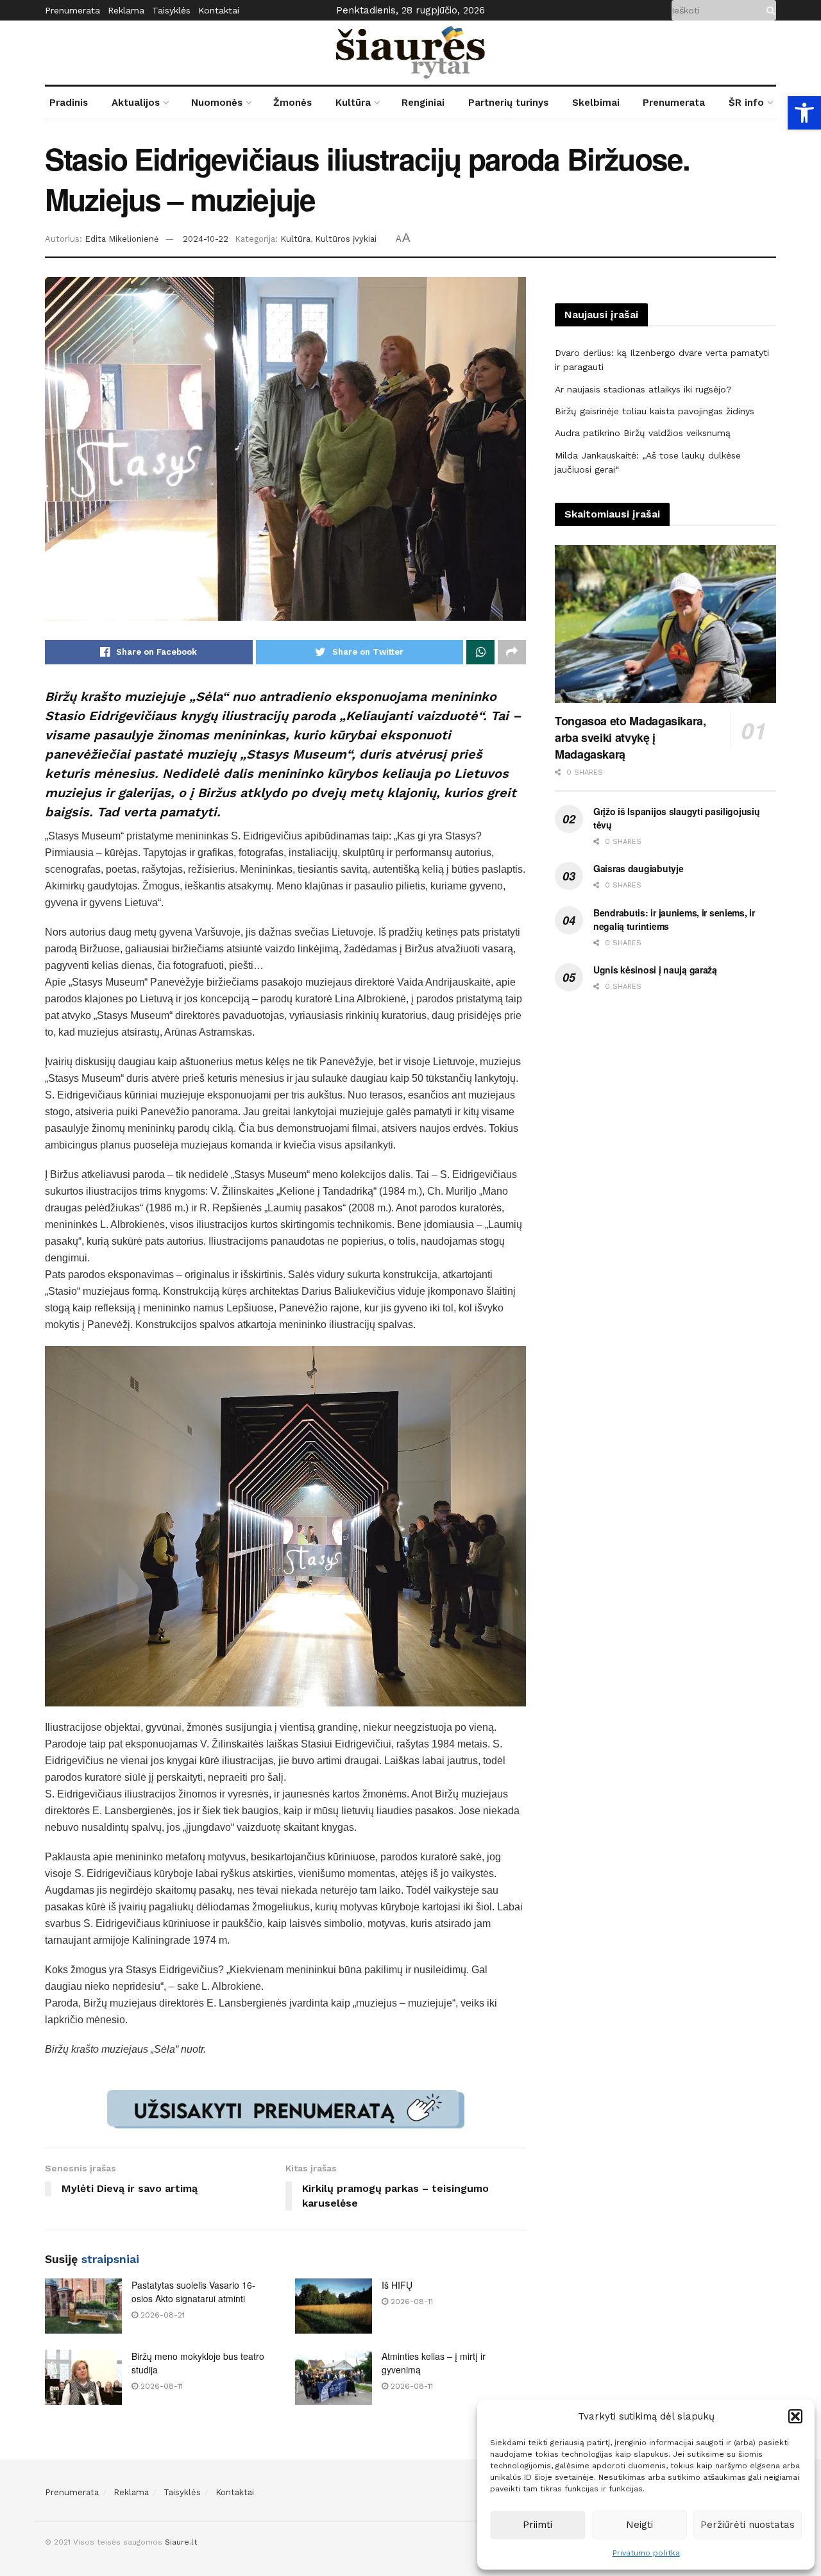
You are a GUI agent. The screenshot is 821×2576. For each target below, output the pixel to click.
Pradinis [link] (69, 103)
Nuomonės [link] (217, 103)
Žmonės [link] (292, 103)
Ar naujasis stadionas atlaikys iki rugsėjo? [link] (643, 389)
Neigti (639, 2525)
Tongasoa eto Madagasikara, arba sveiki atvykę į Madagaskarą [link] (631, 737)
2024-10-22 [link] (206, 239)
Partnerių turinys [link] (508, 103)
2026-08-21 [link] (161, 2315)
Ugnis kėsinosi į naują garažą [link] (655, 970)
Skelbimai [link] (596, 103)
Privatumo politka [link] (646, 2553)
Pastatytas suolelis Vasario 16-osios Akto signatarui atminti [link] (193, 2292)
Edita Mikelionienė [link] (122, 239)
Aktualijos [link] (136, 103)
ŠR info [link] (746, 103)
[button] (795, 2416)
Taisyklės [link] (171, 10)
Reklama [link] (126, 10)
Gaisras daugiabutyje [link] (638, 868)
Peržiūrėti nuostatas (748, 2525)
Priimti (537, 2525)
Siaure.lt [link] (181, 2542)
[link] (804, 113)
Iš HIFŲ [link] (397, 2285)
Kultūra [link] (353, 103)
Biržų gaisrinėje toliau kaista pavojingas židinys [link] (655, 411)
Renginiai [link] (423, 103)
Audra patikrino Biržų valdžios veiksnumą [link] (643, 433)
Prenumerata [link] (72, 10)
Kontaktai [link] (219, 10)
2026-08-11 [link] (410, 2302)
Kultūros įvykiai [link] (346, 239)
